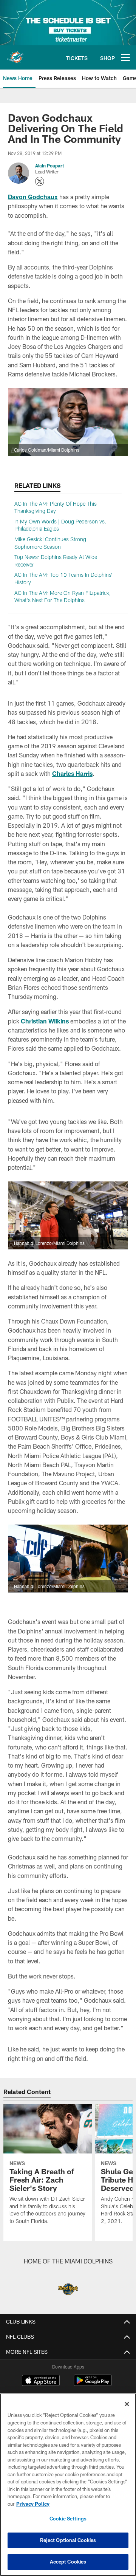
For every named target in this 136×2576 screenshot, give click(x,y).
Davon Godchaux (33, 197)
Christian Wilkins (45, 1021)
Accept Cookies (68, 2562)
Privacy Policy (33, 2504)
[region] (68, 2485)
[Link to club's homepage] (15, 54)
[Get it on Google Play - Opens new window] (93, 2384)
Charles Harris (72, 773)
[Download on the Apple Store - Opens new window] (41, 2381)
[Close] (127, 2404)
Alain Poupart (49, 166)
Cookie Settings (68, 2519)
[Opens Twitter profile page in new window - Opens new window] (40, 181)
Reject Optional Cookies (68, 2540)
